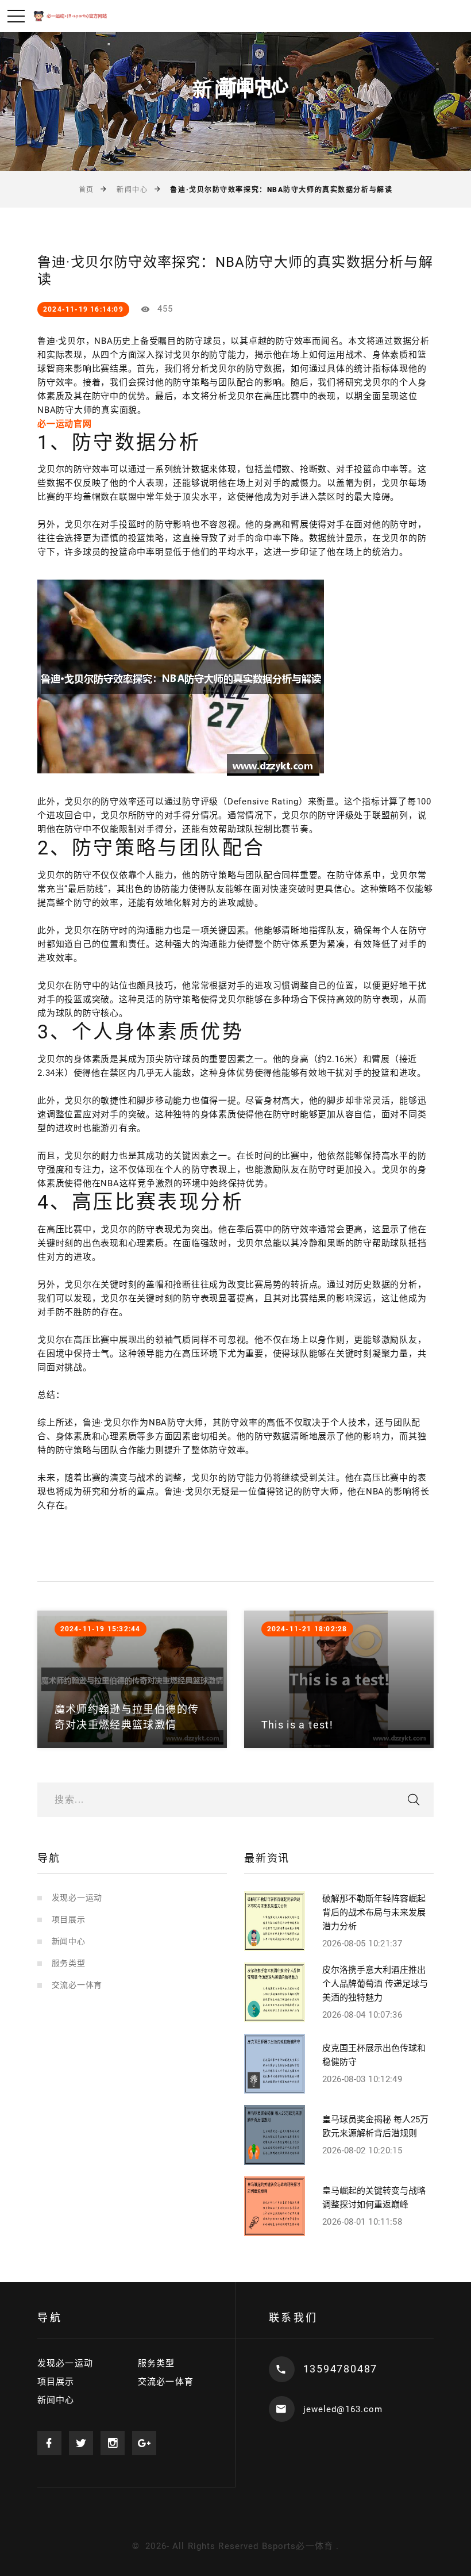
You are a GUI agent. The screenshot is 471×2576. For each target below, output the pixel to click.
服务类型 (69, 1963)
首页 (86, 190)
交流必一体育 (77, 1985)
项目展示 (69, 1919)
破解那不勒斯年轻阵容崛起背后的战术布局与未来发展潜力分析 (374, 1912)
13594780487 (341, 2369)
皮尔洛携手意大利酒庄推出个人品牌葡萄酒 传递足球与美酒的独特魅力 (375, 1984)
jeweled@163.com (343, 2409)
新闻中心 (132, 190)
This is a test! (297, 1725)
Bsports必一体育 (298, 2546)
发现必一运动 (77, 1897)
